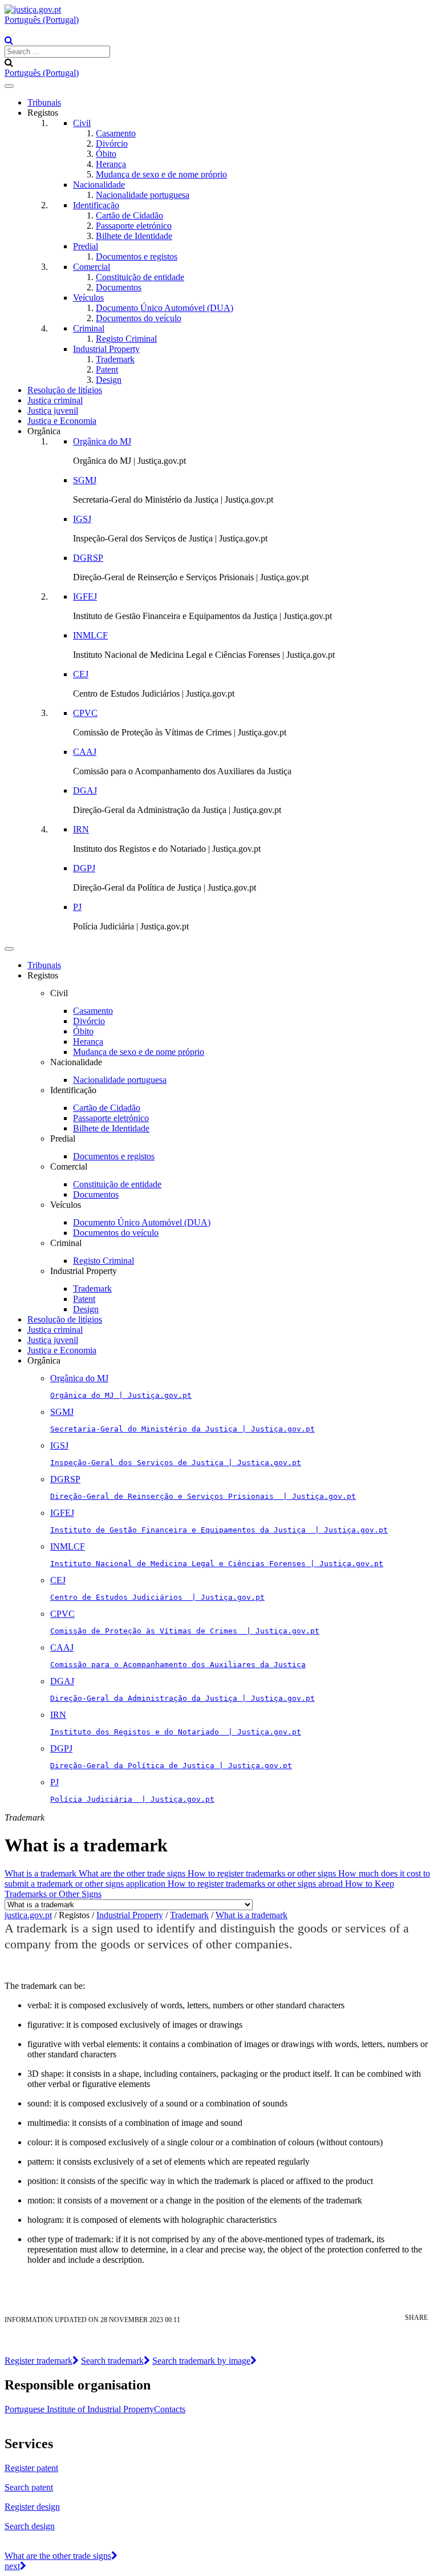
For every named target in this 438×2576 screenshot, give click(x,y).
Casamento (116, 133)
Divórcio (112, 143)
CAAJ (85, 752)
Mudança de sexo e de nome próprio (161, 174)
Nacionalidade (99, 185)
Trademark (115, 359)
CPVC (85, 713)
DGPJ (84, 868)
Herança (111, 164)
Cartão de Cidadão (129, 215)
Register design (32, 2507)
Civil (82, 123)
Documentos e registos (137, 256)
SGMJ (85, 480)
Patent (107, 369)
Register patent (31, 2468)
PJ (77, 907)
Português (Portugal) (42, 20)
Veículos (88, 298)
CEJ (81, 674)
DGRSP (88, 558)
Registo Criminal (126, 339)
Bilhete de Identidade (134, 236)
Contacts (170, 2409)
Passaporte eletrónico (134, 226)
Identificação (96, 205)
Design (109, 380)
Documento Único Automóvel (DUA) (165, 308)
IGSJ (82, 519)
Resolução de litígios (65, 390)
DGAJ (85, 790)
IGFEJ (85, 597)
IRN (81, 829)
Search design (30, 2526)
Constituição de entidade (140, 277)
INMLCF (90, 635)
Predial (86, 246)
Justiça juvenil (53, 411)
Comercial (92, 267)
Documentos (119, 287)
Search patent (29, 2487)
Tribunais (44, 102)
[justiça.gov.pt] (33, 9)
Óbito (106, 154)
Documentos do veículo (139, 318)
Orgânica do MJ (102, 441)
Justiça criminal (55, 400)
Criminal (89, 328)
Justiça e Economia (62, 421)
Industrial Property (106, 349)
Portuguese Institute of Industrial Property (79, 2409)
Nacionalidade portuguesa (143, 195)
